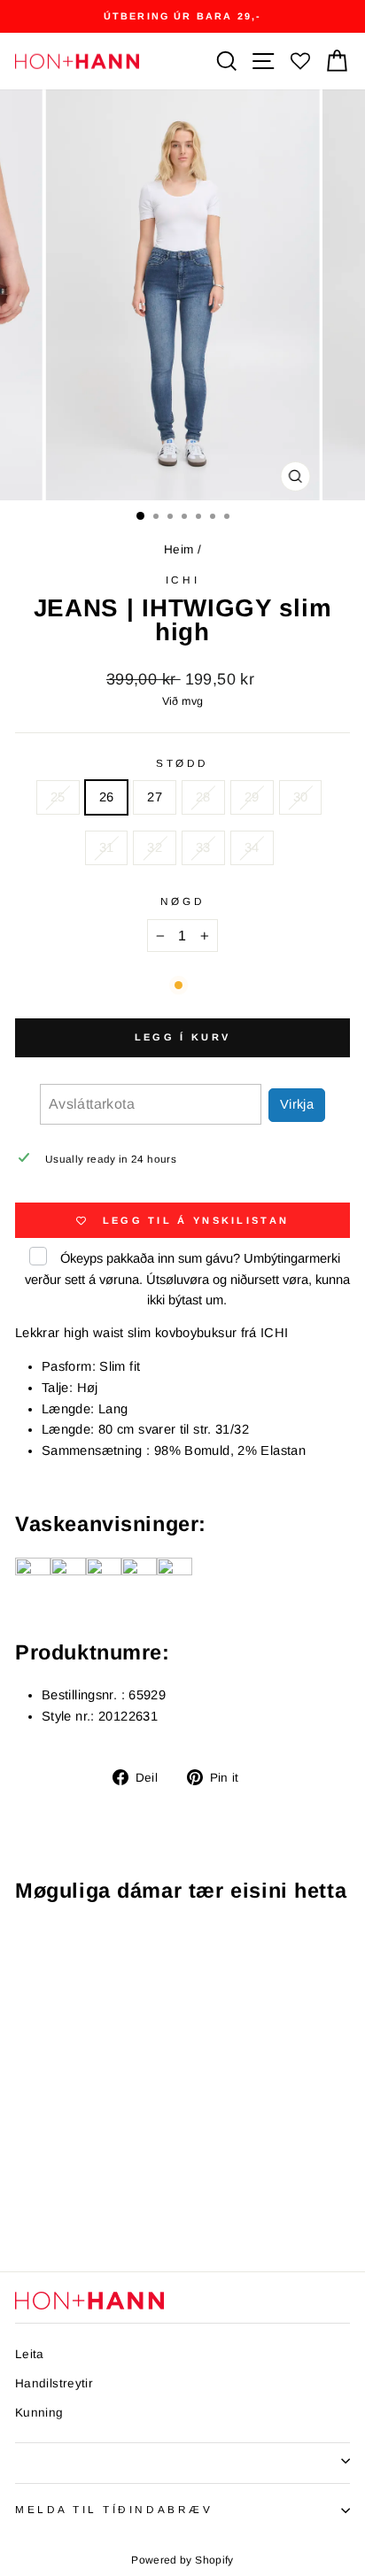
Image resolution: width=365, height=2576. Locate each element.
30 (301, 797)
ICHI (182, 580)
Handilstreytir (54, 2383)
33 (203, 847)
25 (58, 797)
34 (252, 847)
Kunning (39, 2413)
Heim (179, 549)
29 (252, 797)
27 (155, 797)
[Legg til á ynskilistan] (120, 1950)
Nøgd (182, 901)
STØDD (182, 763)
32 (155, 847)
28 (203, 797)
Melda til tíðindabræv (114, 2509)
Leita (30, 2354)
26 (107, 797)
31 (107, 847)
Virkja (297, 1104)
